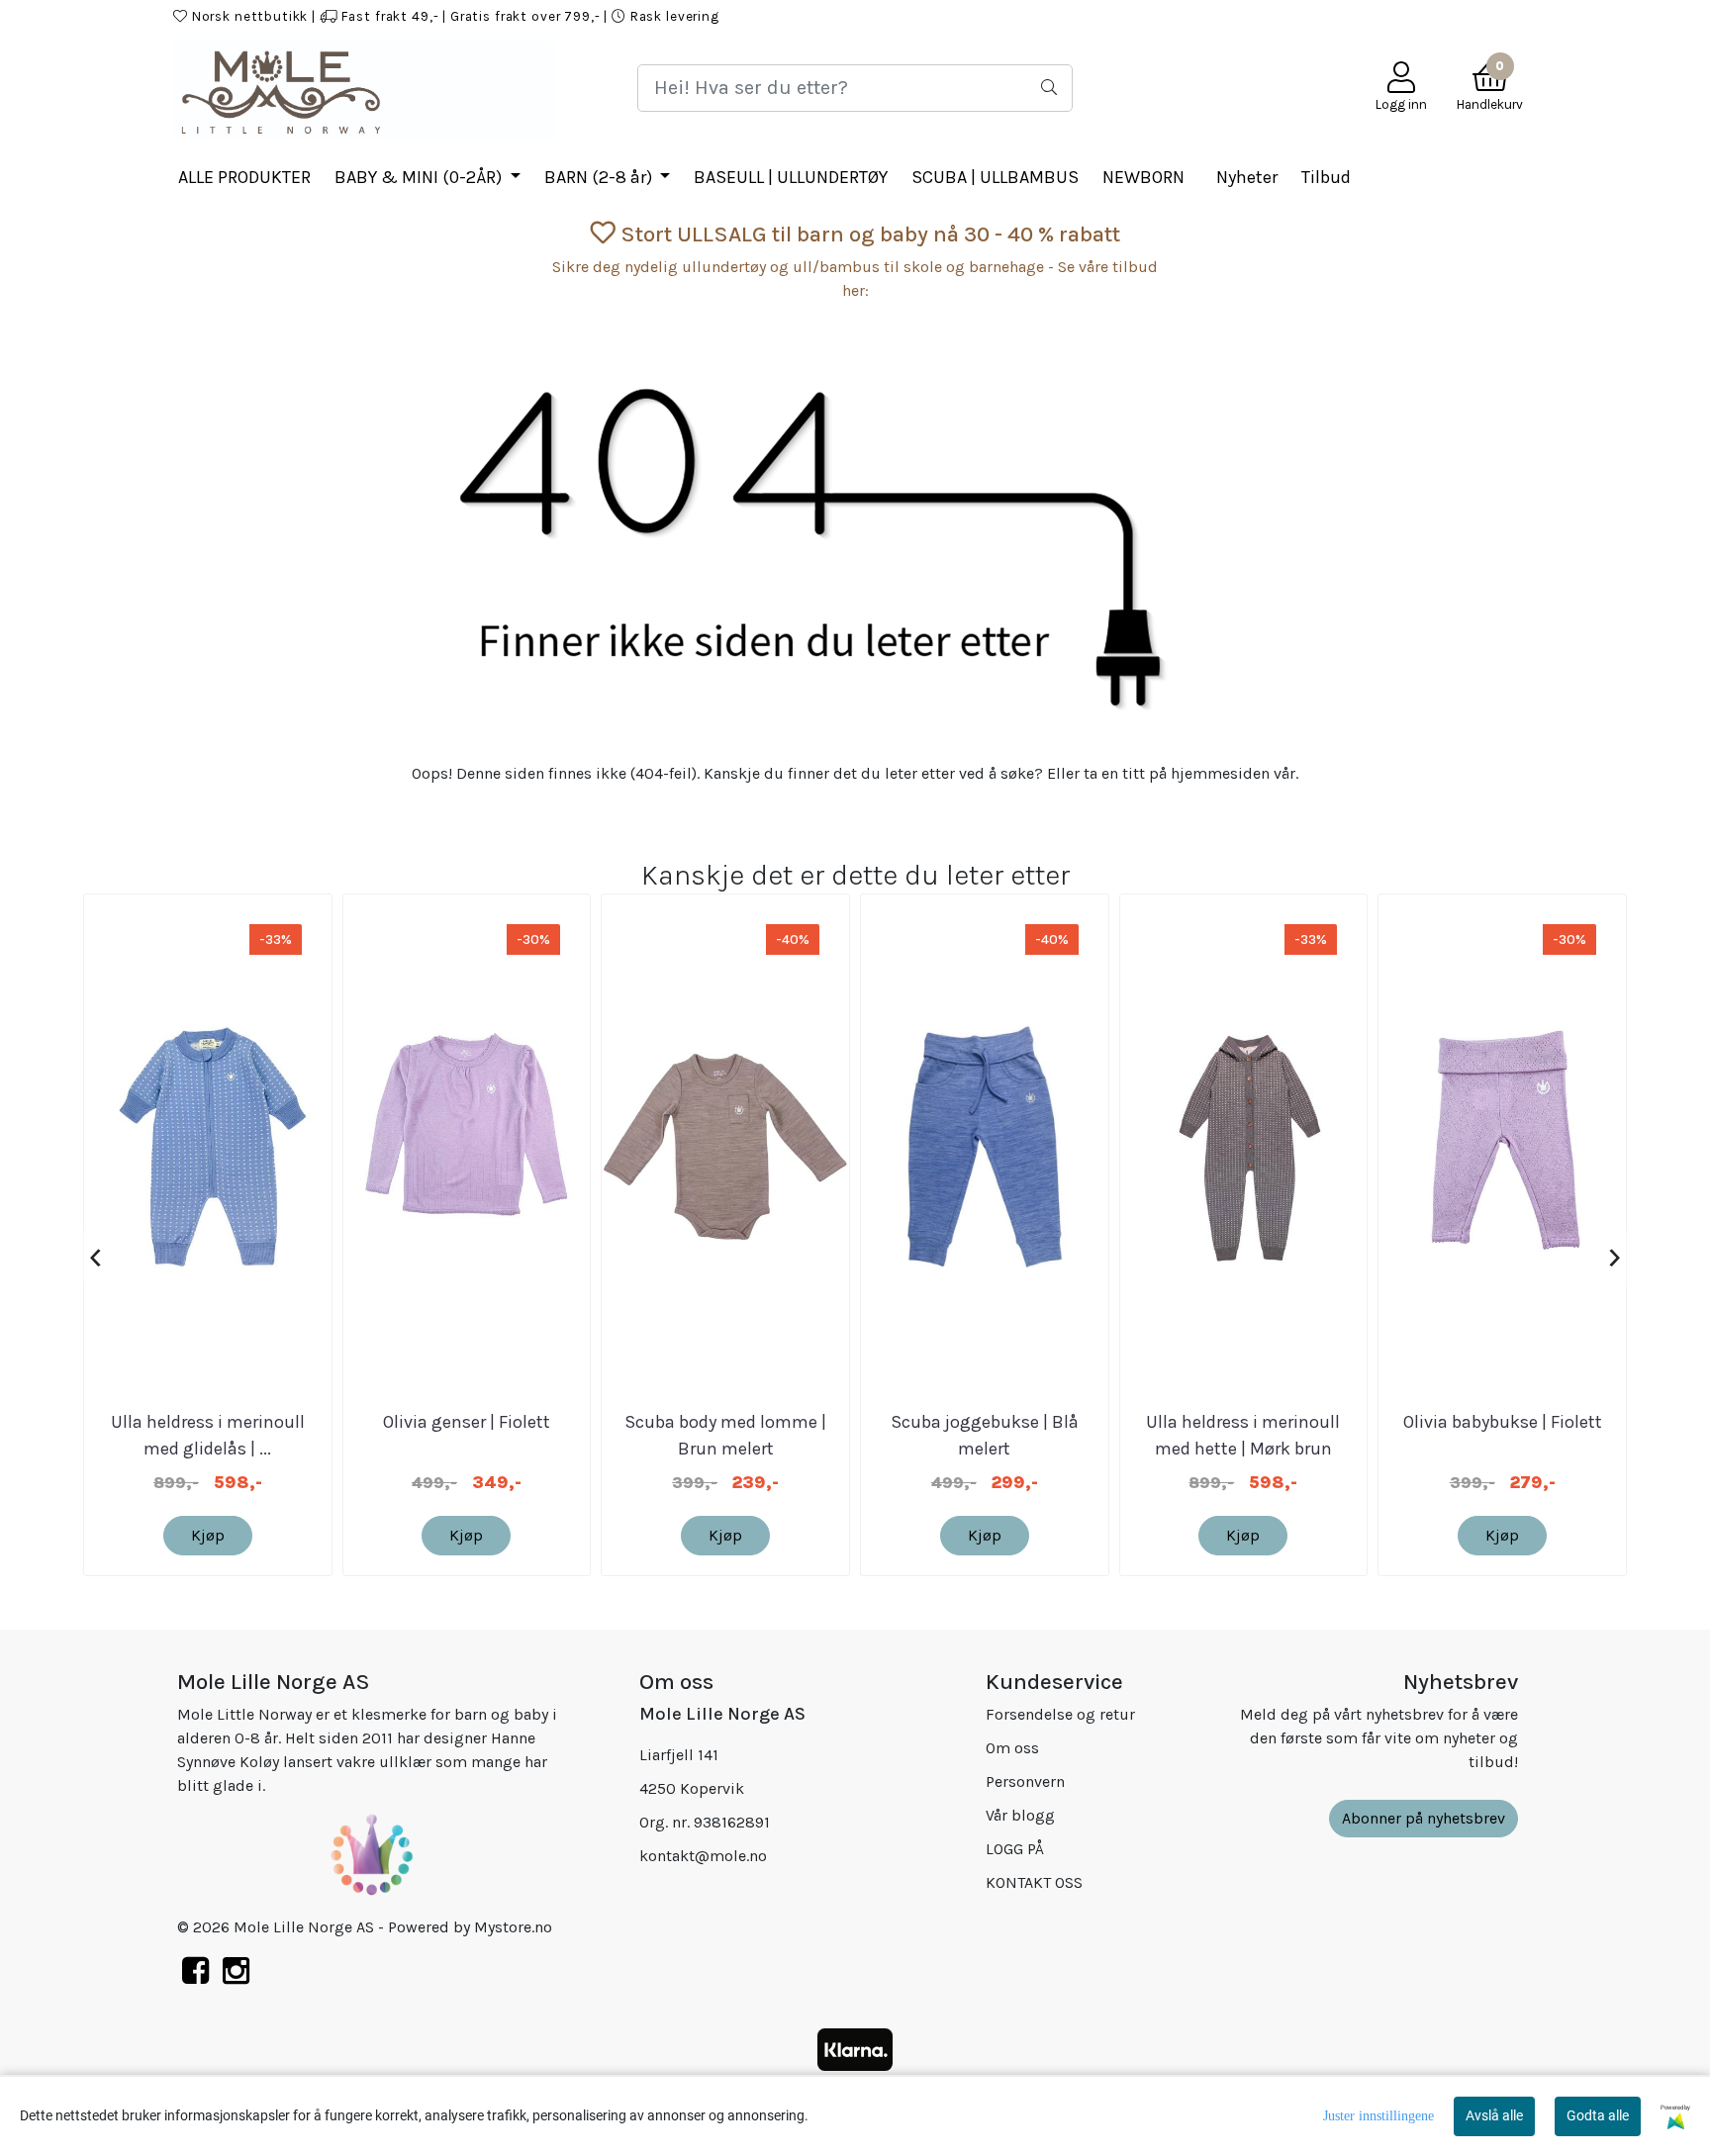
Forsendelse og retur (1060, 1714)
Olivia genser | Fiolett (467, 1422)
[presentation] (95, 1259)
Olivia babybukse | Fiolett (1503, 1422)
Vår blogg (1020, 1815)
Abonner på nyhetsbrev (1424, 1818)
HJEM (1027, 16)
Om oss (1012, 1748)
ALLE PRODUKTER (244, 177)
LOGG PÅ (1092, 16)
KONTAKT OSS (1333, 16)
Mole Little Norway (1461, 16)
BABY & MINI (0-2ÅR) (420, 177)
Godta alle (1598, 2115)
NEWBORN (1143, 177)
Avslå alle (1494, 2115)
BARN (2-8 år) (600, 177)
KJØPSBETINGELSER (1204, 16)
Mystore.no (513, 1927)
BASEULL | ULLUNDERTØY (791, 177)
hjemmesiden (1220, 773)
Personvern (1025, 1781)
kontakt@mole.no (703, 1856)
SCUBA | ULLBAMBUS (995, 177)
